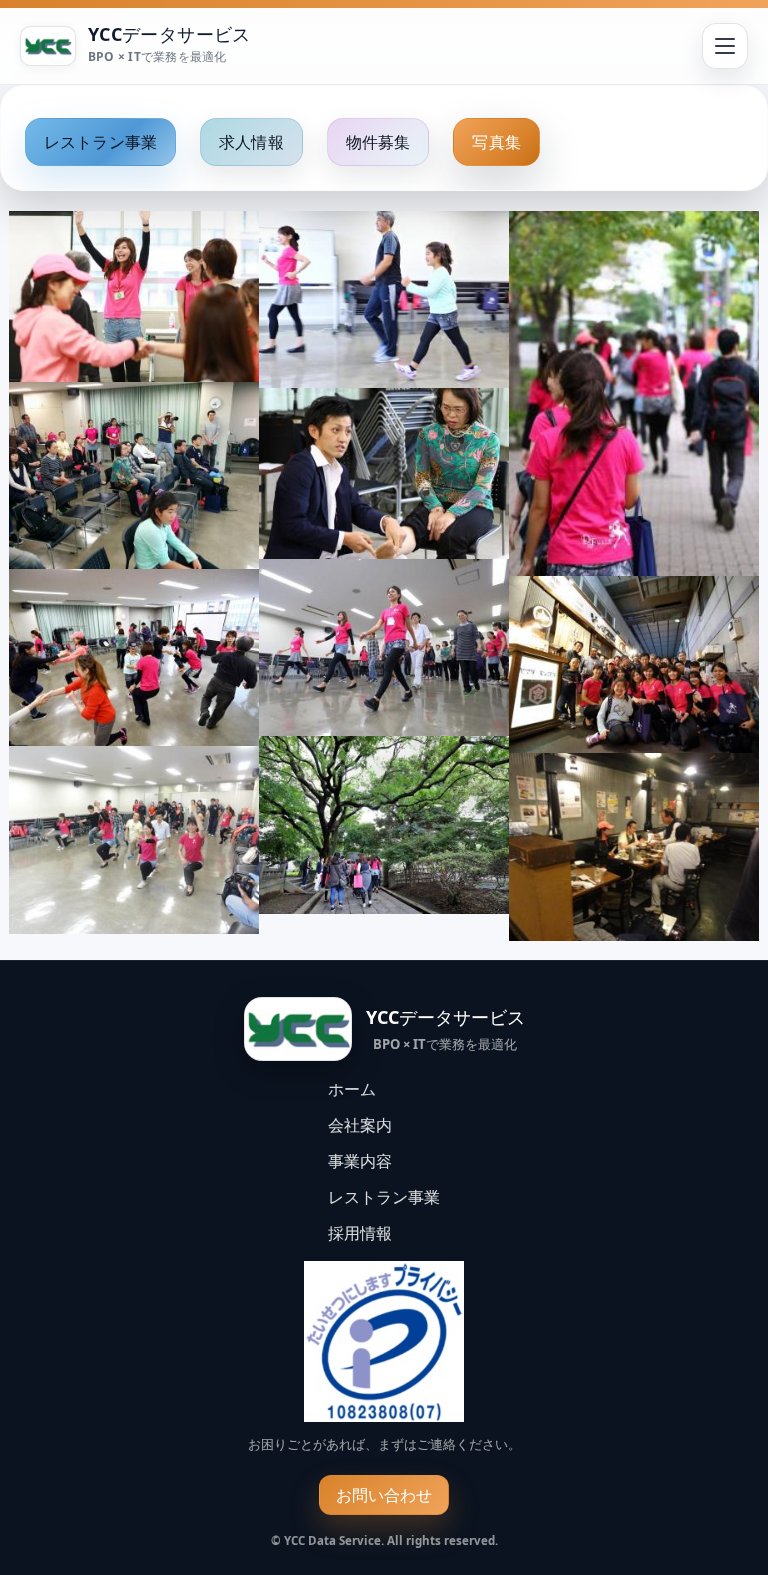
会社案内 (360, 1125)
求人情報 (251, 142)
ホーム (352, 1089)
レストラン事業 (100, 142)
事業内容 (360, 1161)
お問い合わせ (384, 1495)
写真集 (496, 142)
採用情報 (360, 1233)
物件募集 (378, 142)
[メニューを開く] (725, 46)
